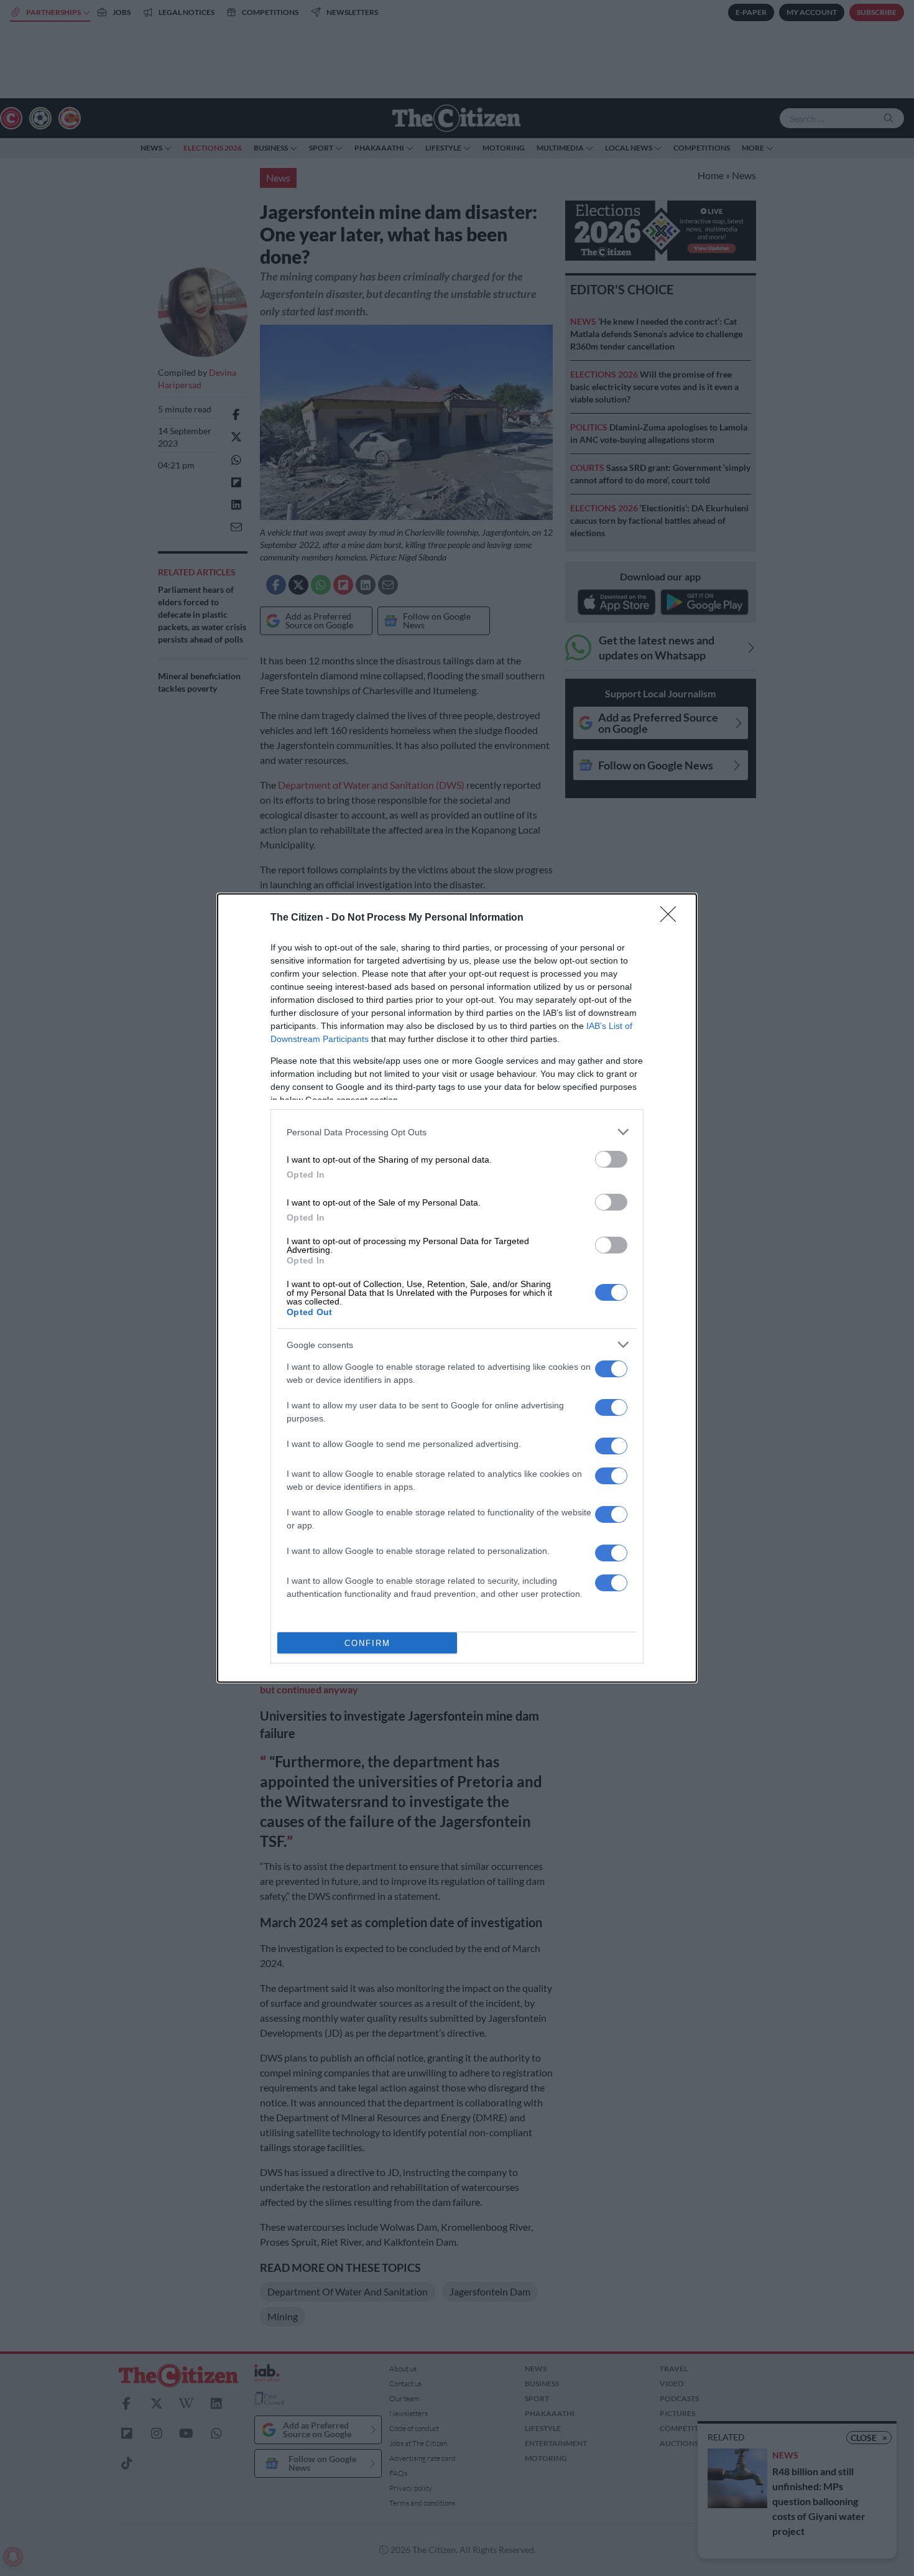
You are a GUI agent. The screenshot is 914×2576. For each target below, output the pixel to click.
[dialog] (457, 1288)
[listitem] (457, 1132)
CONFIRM (367, 1643)
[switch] (611, 1159)
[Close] (672, 918)
